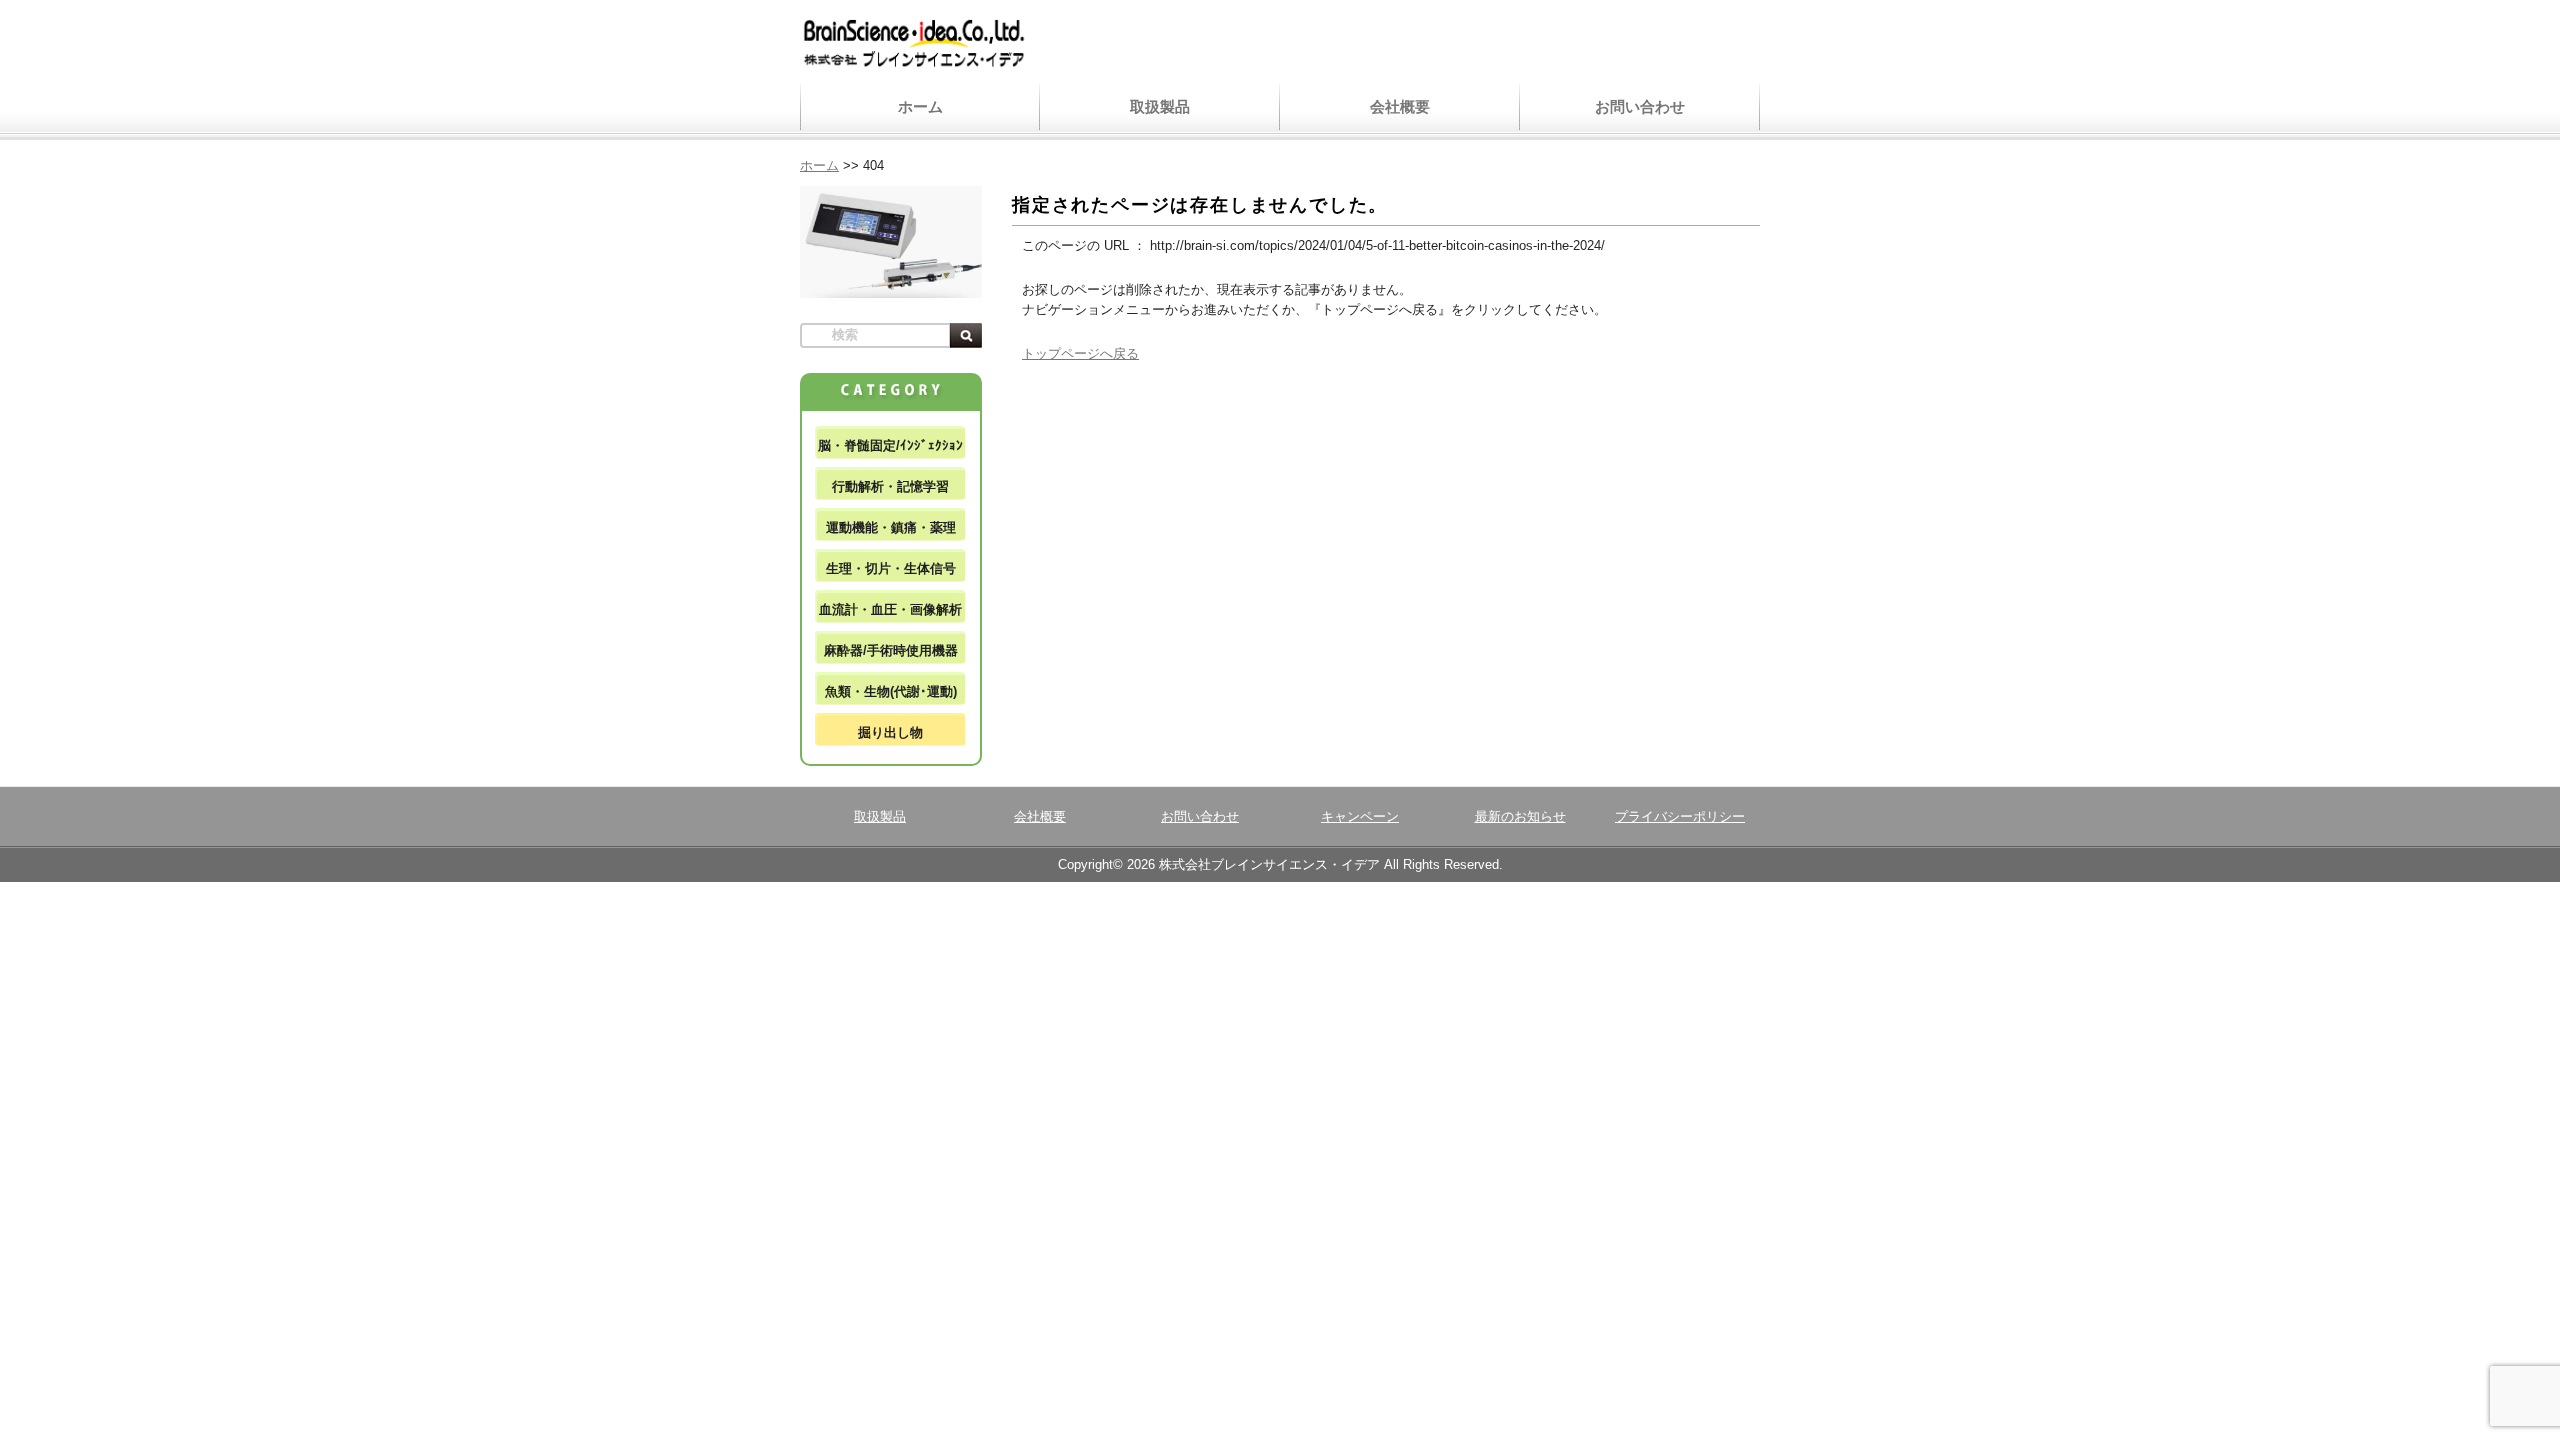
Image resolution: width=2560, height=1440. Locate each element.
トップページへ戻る (1080, 353)
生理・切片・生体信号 (891, 568)
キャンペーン (1360, 816)
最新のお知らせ (1520, 816)
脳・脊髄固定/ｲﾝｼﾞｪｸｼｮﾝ (890, 445)
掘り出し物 (890, 732)
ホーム (920, 106)
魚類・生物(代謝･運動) (891, 691)
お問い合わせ (1640, 106)
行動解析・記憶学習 (890, 486)
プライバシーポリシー (1680, 816)
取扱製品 (1160, 106)
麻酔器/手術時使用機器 (891, 650)
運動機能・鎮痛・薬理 (891, 527)
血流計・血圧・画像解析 (890, 609)
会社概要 (1400, 106)
